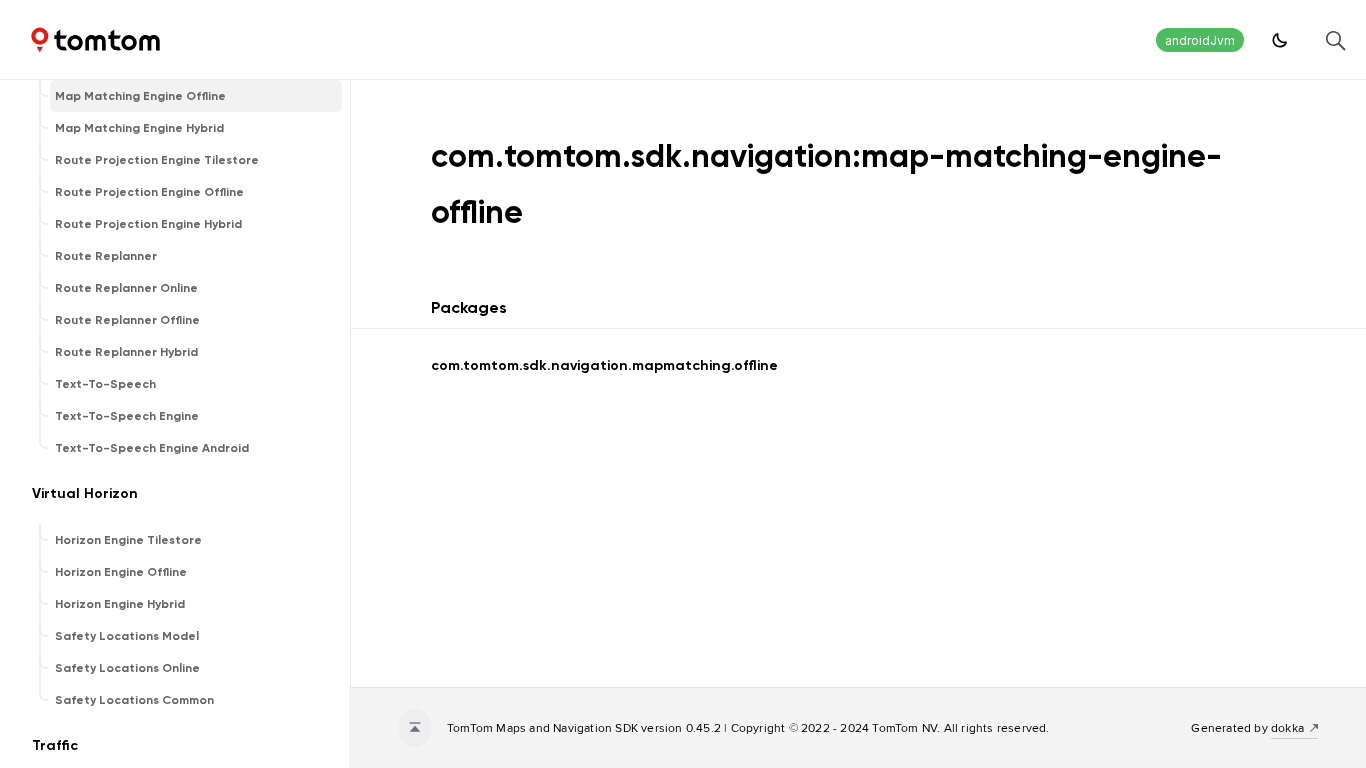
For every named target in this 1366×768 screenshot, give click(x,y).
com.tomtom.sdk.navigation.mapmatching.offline (604, 365)
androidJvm (1200, 40)
